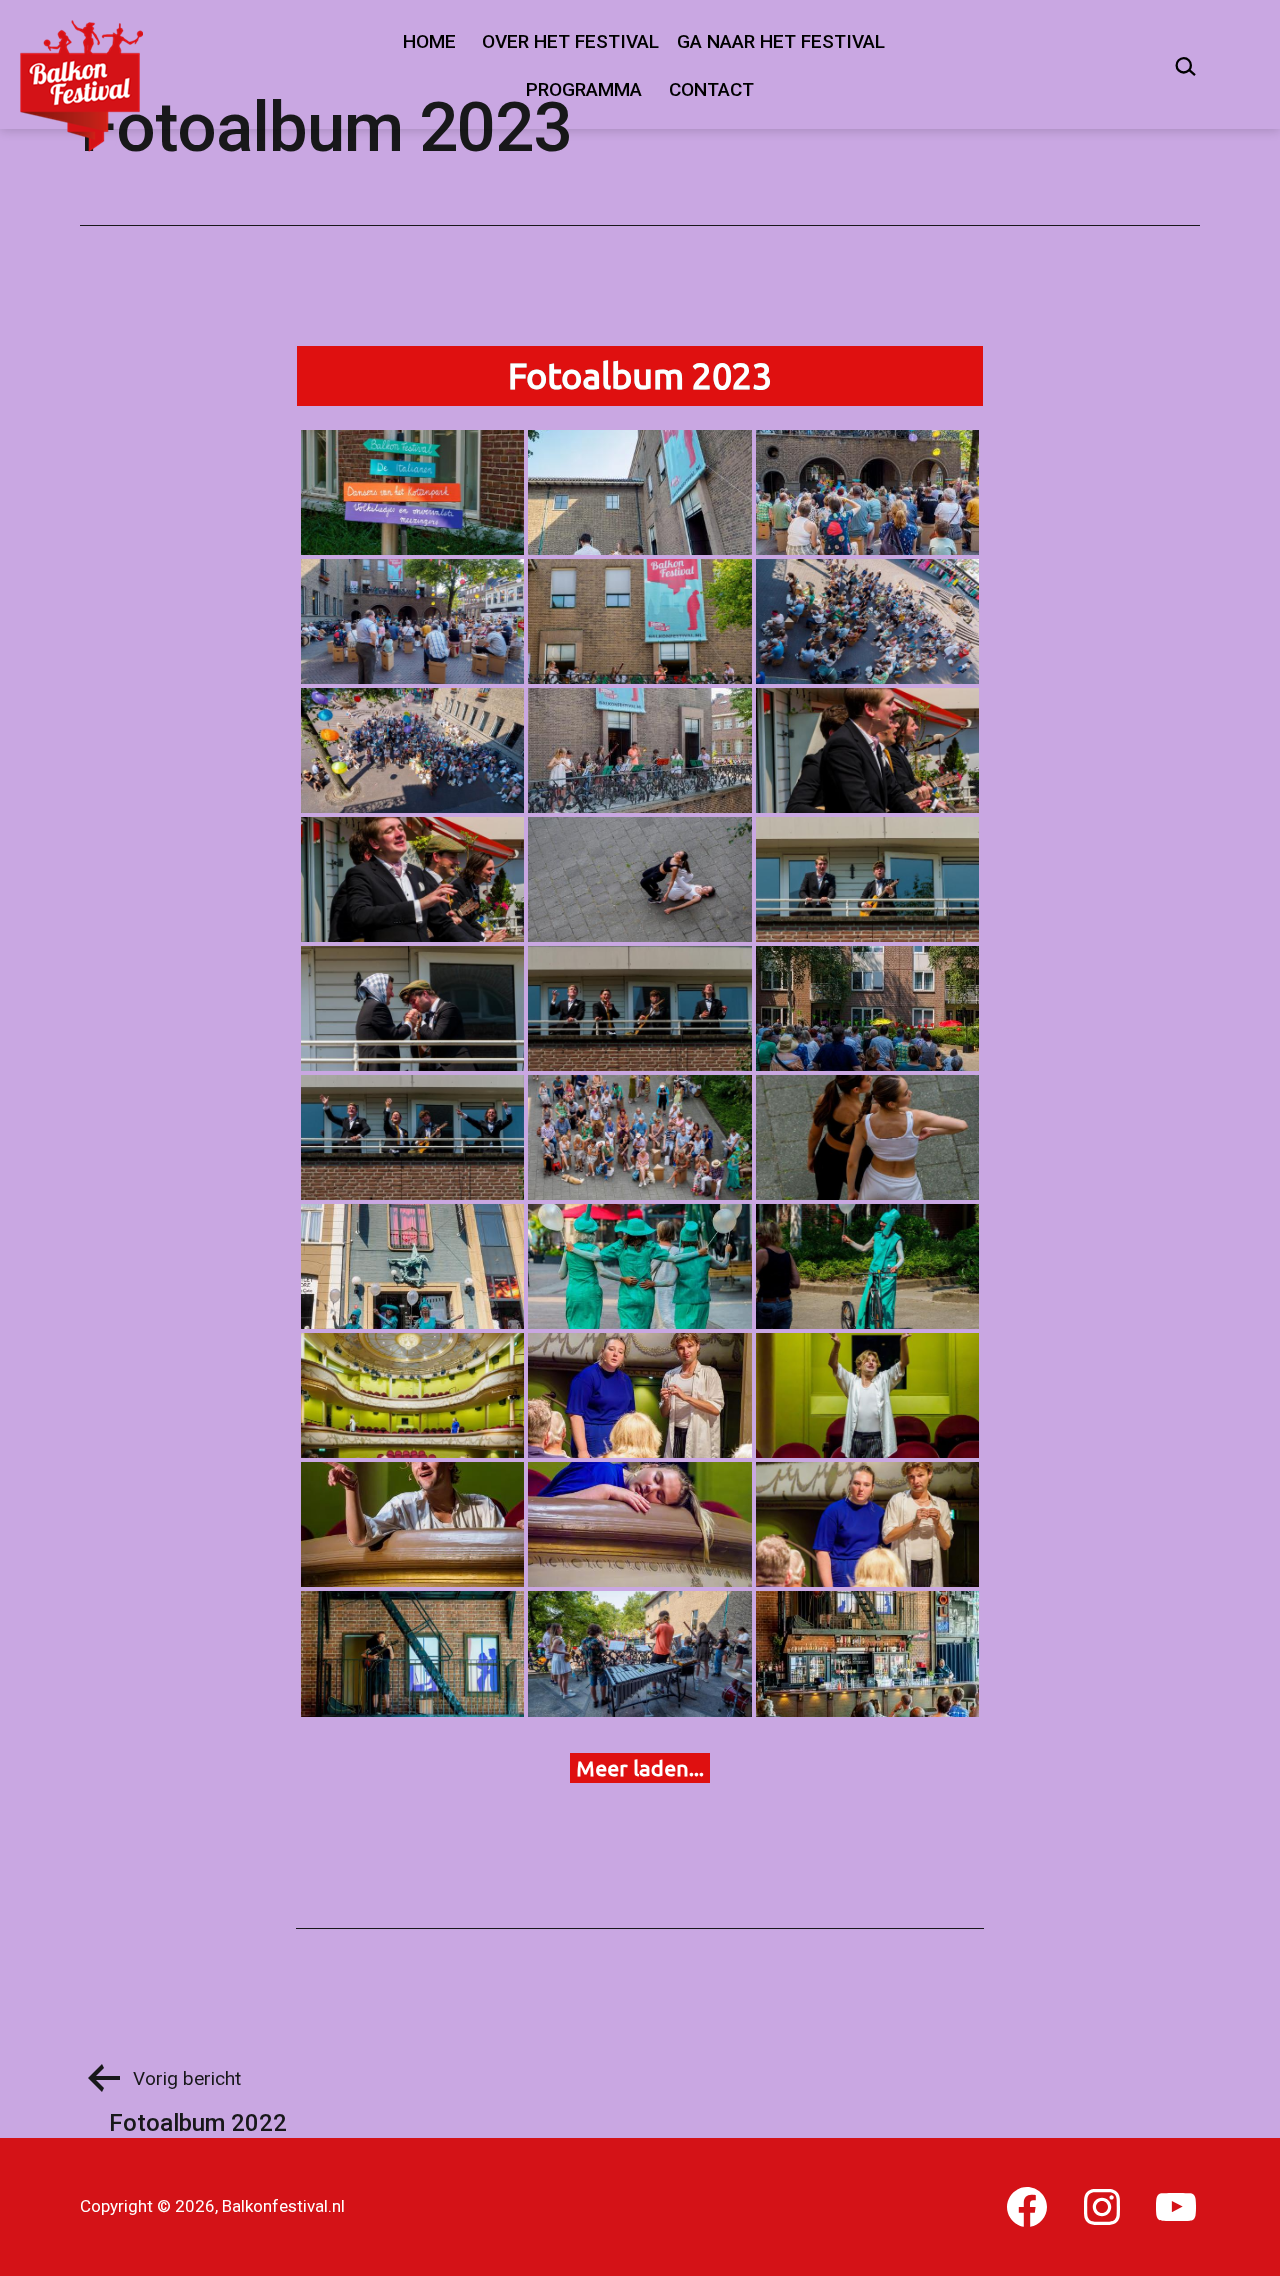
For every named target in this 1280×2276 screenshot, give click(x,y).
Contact (711, 89)
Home (429, 41)
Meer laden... (640, 1768)
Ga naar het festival (781, 41)
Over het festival (570, 41)
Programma (584, 89)
